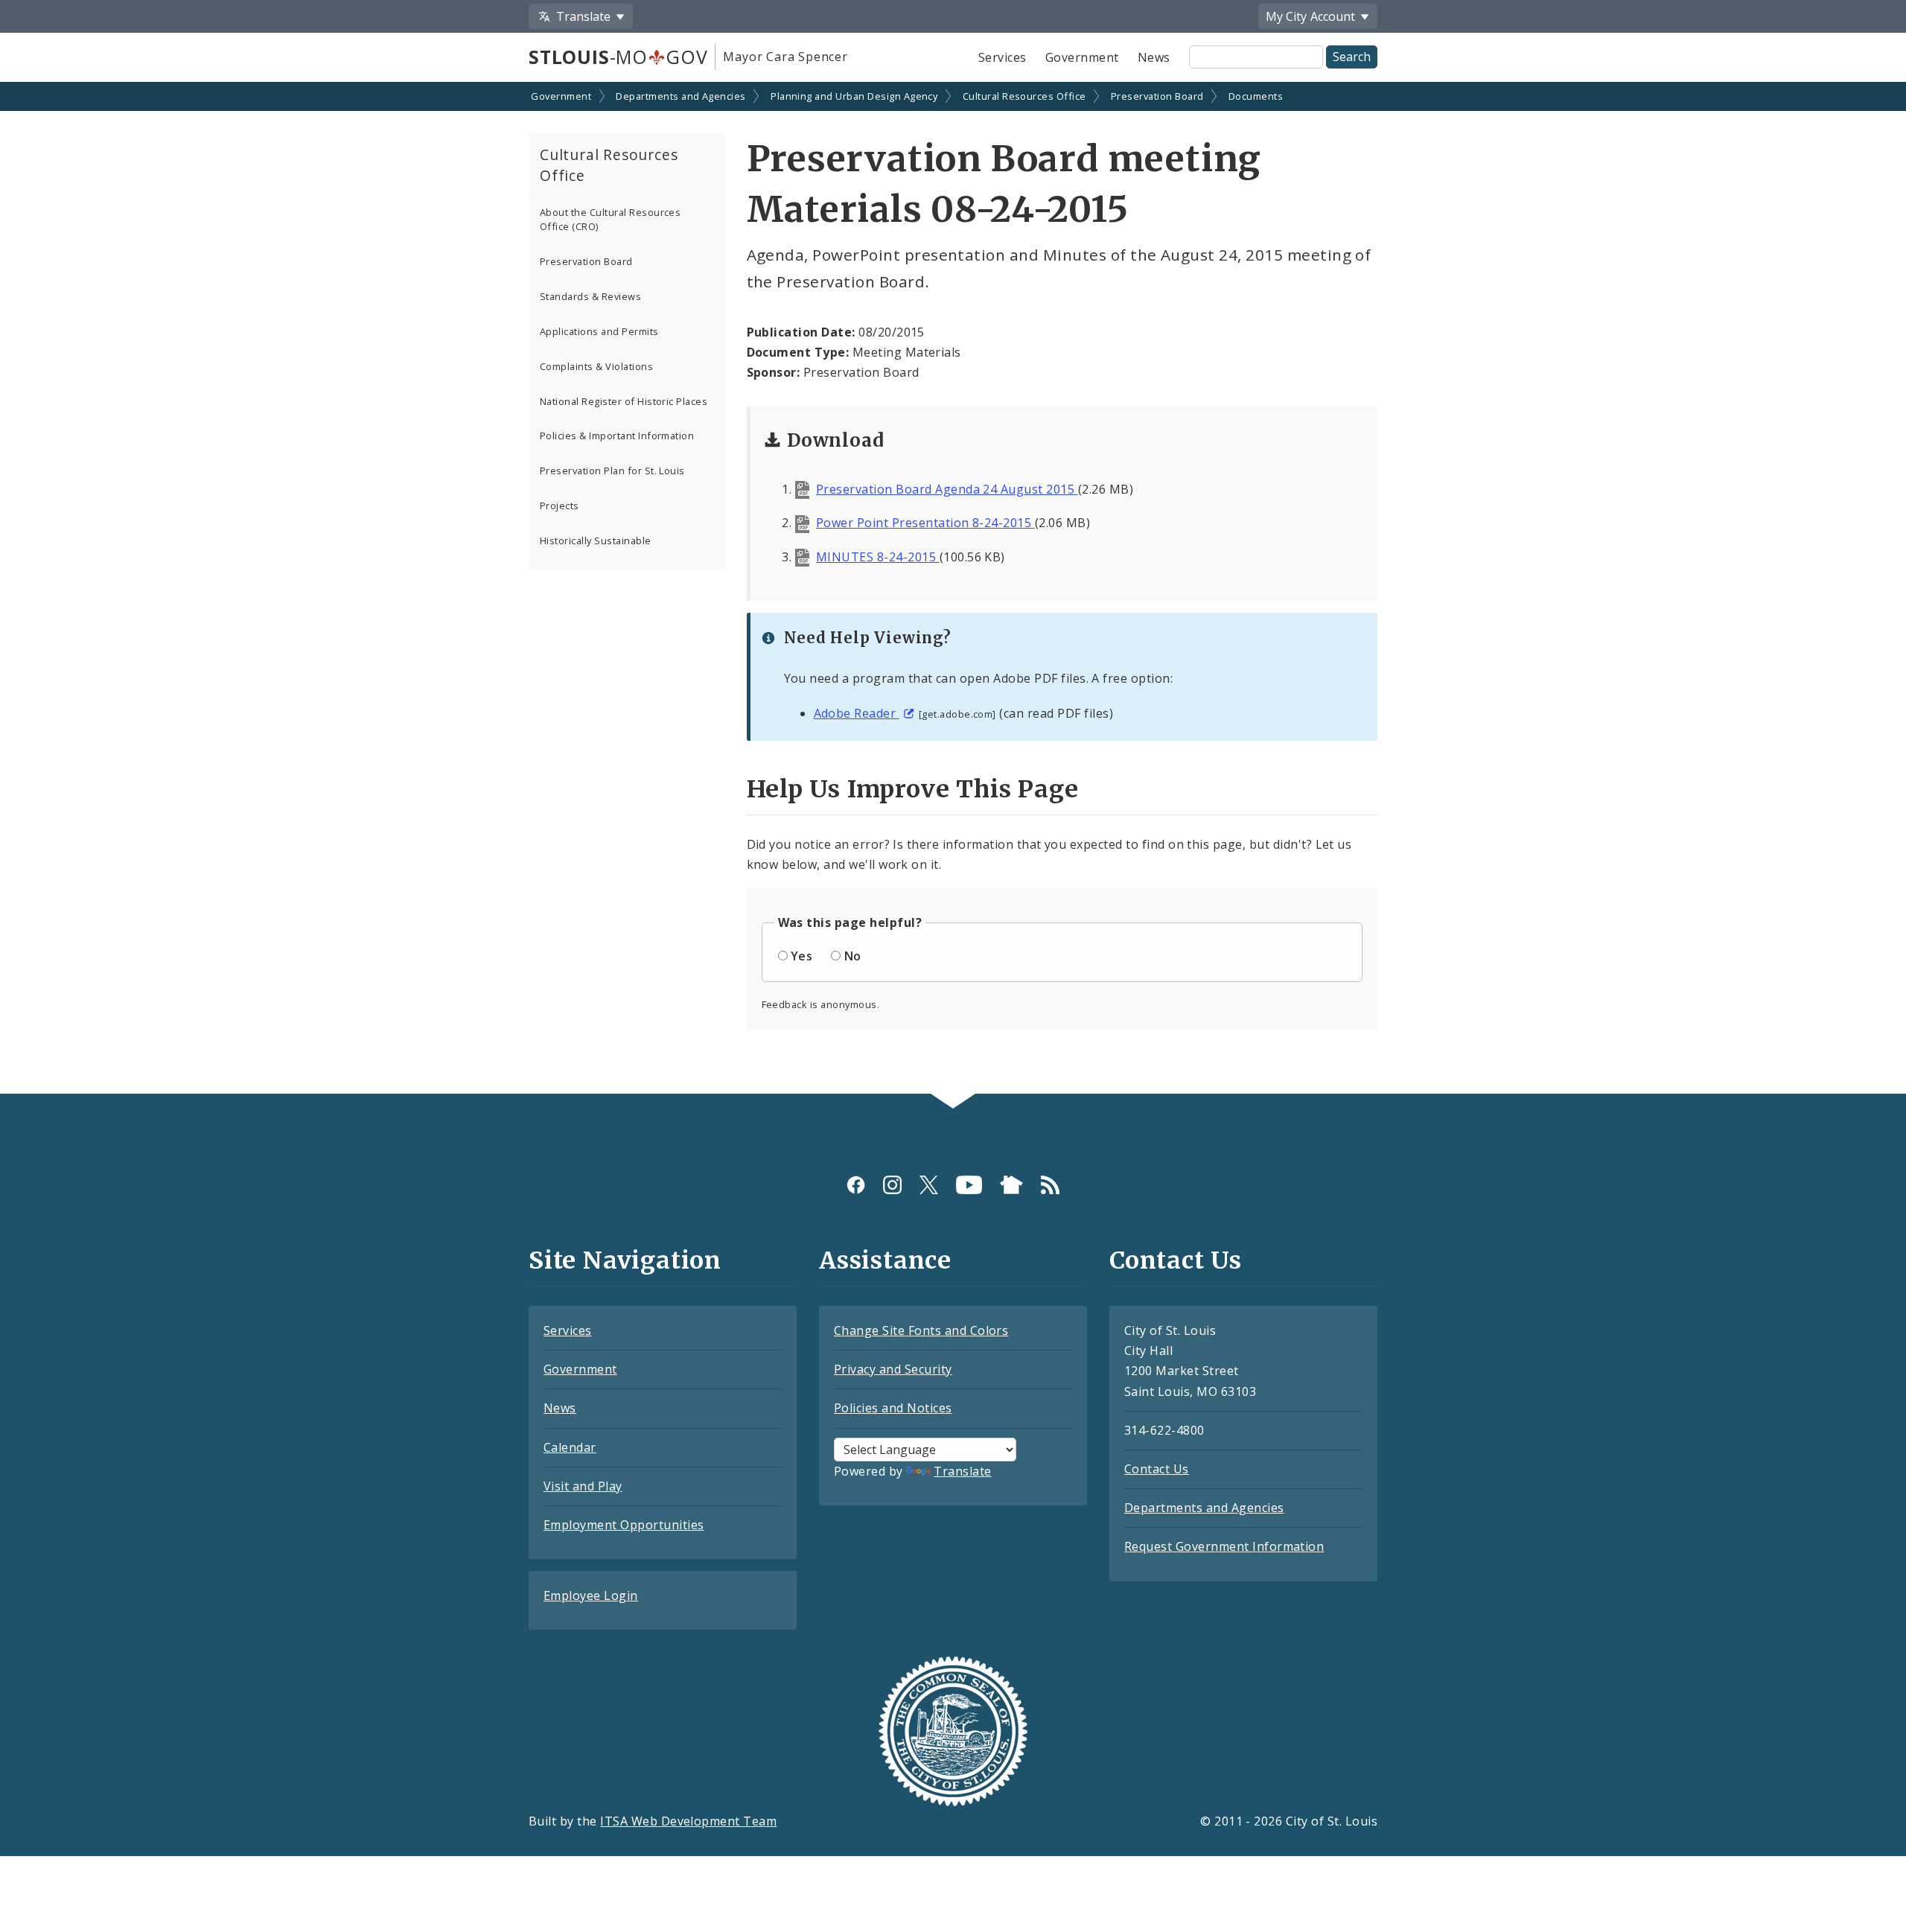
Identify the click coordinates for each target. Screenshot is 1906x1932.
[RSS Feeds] (1050, 1185)
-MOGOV (618, 57)
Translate (962, 1471)
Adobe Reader (857, 713)
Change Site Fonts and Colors (921, 1330)
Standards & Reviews (590, 296)
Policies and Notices (893, 1408)
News (1154, 57)
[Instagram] (892, 1185)
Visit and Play (583, 1486)
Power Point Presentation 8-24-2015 (925, 523)
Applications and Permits (599, 331)
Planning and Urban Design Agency (854, 96)
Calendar (570, 1447)
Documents (1256, 96)
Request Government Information (1224, 1546)
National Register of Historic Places (624, 401)
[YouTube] (969, 1185)
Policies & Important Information (617, 436)
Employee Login (591, 1595)
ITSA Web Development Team (688, 1821)
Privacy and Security (893, 1369)
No (853, 956)
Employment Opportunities (624, 1525)
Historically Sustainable (596, 541)
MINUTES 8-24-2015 (878, 557)
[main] (953, 589)
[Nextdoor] (1011, 1185)
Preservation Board (1157, 96)
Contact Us (1157, 1469)
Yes (801, 956)
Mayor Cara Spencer (785, 57)
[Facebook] (856, 1185)
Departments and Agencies (681, 96)
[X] (929, 1185)
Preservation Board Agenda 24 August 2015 (947, 489)
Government (1082, 57)
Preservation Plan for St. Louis (612, 471)
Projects (560, 506)
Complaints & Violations (596, 366)
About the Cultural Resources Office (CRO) (610, 219)
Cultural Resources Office (1024, 96)
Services (1003, 57)
